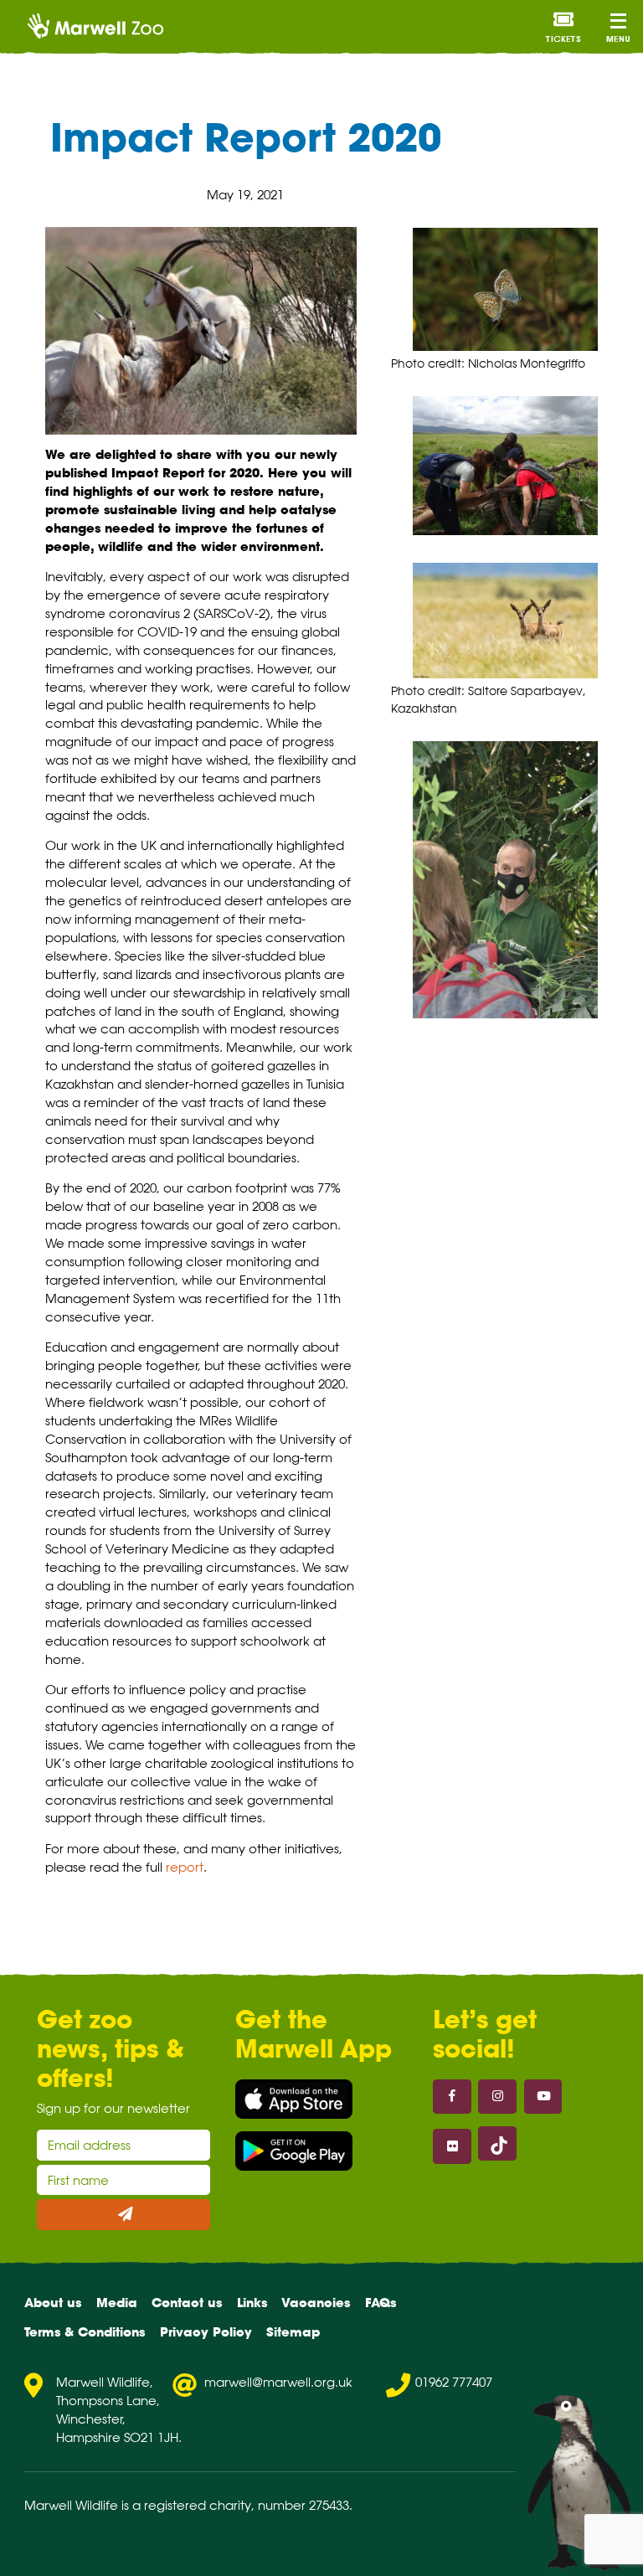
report (185, 1867)
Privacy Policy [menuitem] (206, 2332)
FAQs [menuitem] (381, 2303)
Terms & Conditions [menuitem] (85, 2332)
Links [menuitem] (252, 2303)
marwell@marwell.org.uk (278, 2382)
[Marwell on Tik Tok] (497, 2143)
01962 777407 (454, 2382)
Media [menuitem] (117, 2303)
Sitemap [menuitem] (293, 2332)
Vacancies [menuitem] (316, 2303)
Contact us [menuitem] (187, 2303)
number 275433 (303, 2505)
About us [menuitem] (53, 2303)
